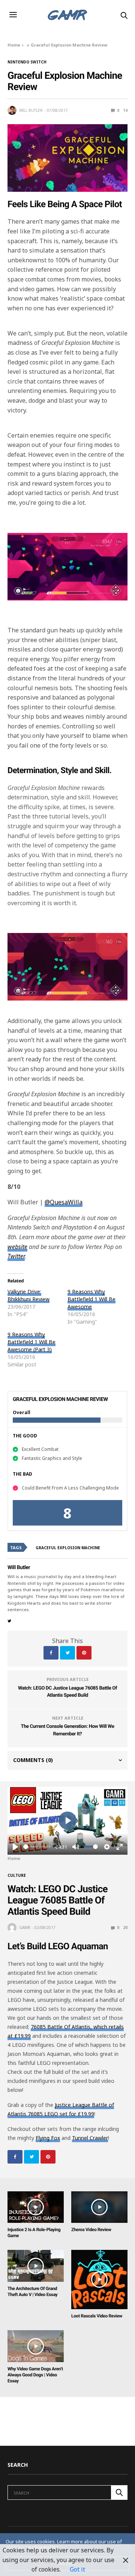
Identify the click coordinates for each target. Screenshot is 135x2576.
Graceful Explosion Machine (68, 1548)
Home (14, 45)
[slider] (37, 1847)
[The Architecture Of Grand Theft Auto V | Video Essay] (36, 2266)
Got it (77, 2569)
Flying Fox (48, 2138)
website (17, 1247)
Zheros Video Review (91, 2230)
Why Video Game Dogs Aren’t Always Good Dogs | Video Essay (35, 2375)
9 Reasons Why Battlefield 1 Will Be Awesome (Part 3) (31, 1342)
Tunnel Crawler (90, 2138)
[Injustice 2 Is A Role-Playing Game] (36, 2207)
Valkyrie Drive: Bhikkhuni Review (28, 1295)
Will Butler (31, 110)
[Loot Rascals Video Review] (99, 2280)
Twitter (16, 1256)
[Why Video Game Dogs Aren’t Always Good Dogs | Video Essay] (36, 2346)
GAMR (25, 1927)
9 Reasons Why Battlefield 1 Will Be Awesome (91, 1299)
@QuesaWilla (64, 1202)
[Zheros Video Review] (99, 2207)
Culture (17, 1875)
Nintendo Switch (27, 62)
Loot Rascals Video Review (97, 2316)
